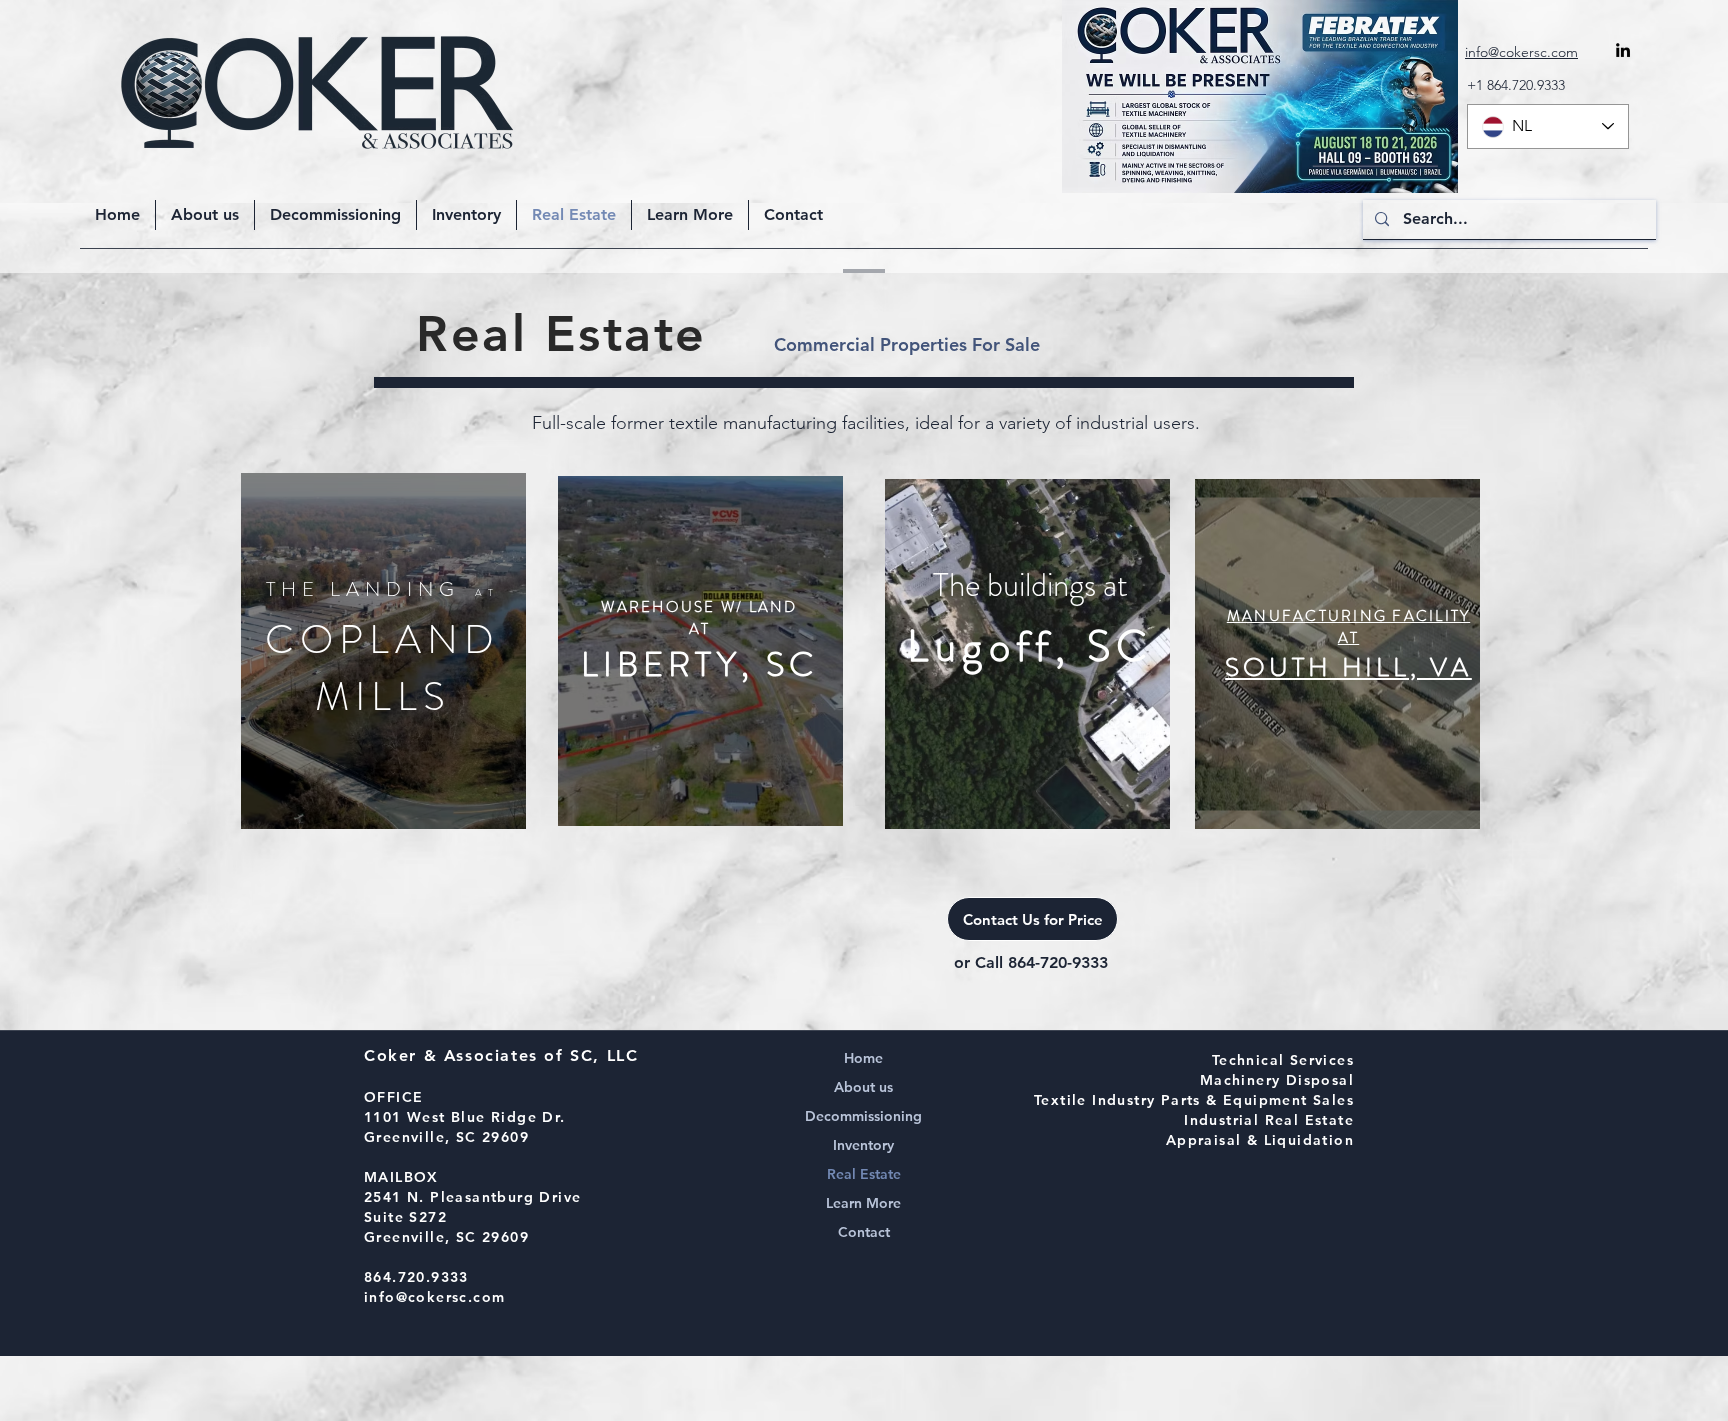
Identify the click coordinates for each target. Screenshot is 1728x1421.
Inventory (863, 1145)
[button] (690, 215)
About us (863, 1087)
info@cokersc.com (434, 1297)
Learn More (863, 1203)
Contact (864, 1232)
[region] (383, 651)
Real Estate (864, 1174)
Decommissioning (863, 1116)
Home (863, 1058)
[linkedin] (1623, 50)
